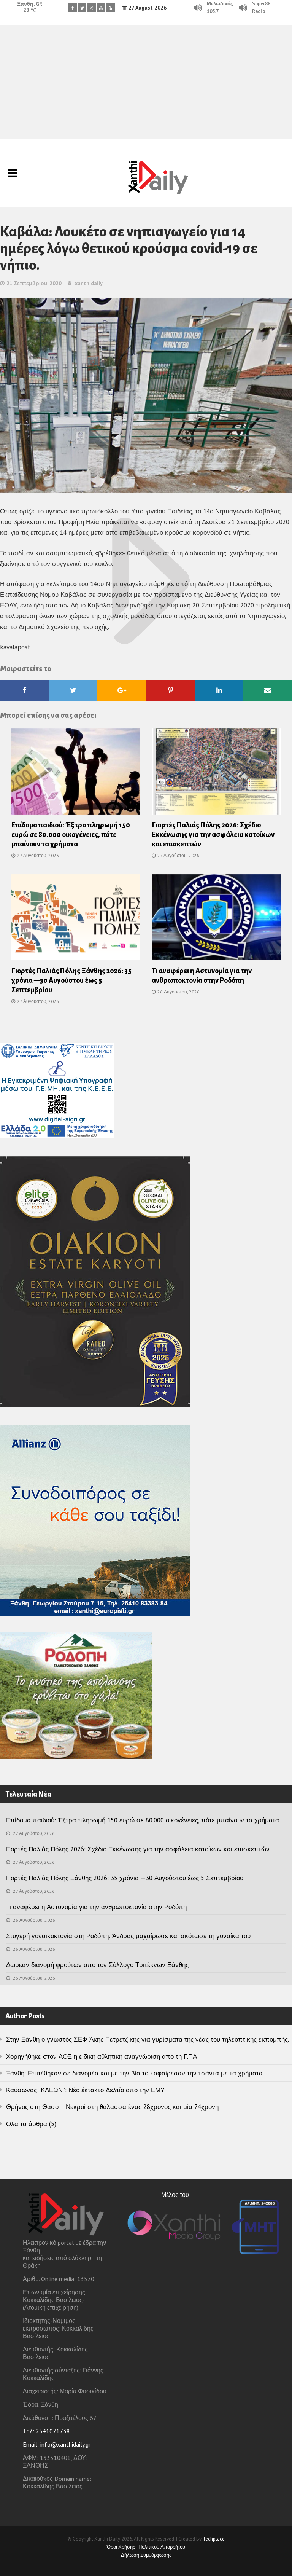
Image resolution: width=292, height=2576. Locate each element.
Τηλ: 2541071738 (46, 2431)
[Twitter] (82, 8)
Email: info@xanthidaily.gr (57, 2444)
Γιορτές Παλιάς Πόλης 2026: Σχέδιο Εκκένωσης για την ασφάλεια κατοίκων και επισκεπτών (213, 835)
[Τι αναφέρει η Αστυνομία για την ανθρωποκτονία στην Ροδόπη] (216, 920)
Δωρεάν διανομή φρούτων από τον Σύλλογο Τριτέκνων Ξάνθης (97, 1965)
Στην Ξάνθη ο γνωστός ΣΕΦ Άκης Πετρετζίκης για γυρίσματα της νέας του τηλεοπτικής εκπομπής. (148, 2039)
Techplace (214, 2539)
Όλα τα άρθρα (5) (31, 2124)
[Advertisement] (146, 82)
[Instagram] (91, 8)
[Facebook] (72, 8)
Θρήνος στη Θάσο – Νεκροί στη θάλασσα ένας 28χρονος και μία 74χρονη (112, 2107)
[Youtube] (101, 8)
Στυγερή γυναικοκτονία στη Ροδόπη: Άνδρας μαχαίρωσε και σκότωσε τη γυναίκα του (128, 1936)
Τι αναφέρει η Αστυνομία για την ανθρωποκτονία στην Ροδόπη (96, 1907)
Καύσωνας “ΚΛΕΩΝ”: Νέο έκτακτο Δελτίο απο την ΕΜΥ (85, 2090)
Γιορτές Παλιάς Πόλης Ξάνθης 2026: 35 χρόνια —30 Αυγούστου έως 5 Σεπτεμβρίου (71, 980)
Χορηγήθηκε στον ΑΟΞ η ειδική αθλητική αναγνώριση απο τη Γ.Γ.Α (102, 2056)
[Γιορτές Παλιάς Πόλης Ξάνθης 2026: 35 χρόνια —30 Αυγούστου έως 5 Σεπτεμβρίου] (76, 920)
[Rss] (110, 8)
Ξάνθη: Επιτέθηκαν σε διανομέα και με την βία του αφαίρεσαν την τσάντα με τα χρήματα (134, 2073)
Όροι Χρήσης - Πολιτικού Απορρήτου (146, 2547)
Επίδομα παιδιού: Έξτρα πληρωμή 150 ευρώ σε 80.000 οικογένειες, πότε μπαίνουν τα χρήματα (71, 835)
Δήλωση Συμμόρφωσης (146, 2555)
